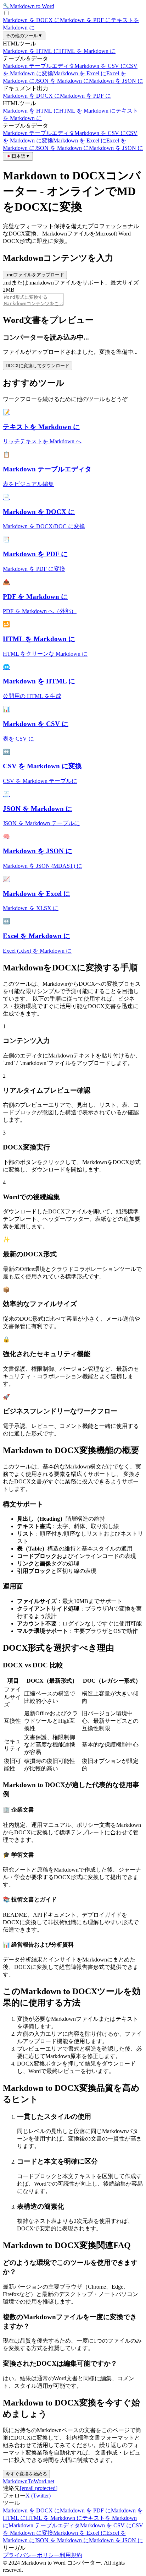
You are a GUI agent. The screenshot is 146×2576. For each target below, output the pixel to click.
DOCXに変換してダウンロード (38, 366)
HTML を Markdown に (87, 51)
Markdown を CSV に (100, 66)
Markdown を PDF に (85, 20)
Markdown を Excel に (80, 73)
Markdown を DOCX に (31, 20)
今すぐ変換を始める (26, 2474)
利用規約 (71, 2555)
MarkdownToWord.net (29, 2481)
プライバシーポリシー (31, 2555)
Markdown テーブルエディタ (39, 66)
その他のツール (24, 36)
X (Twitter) (38, 2496)
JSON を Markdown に (62, 81)
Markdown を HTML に (31, 51)
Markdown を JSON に (116, 81)
